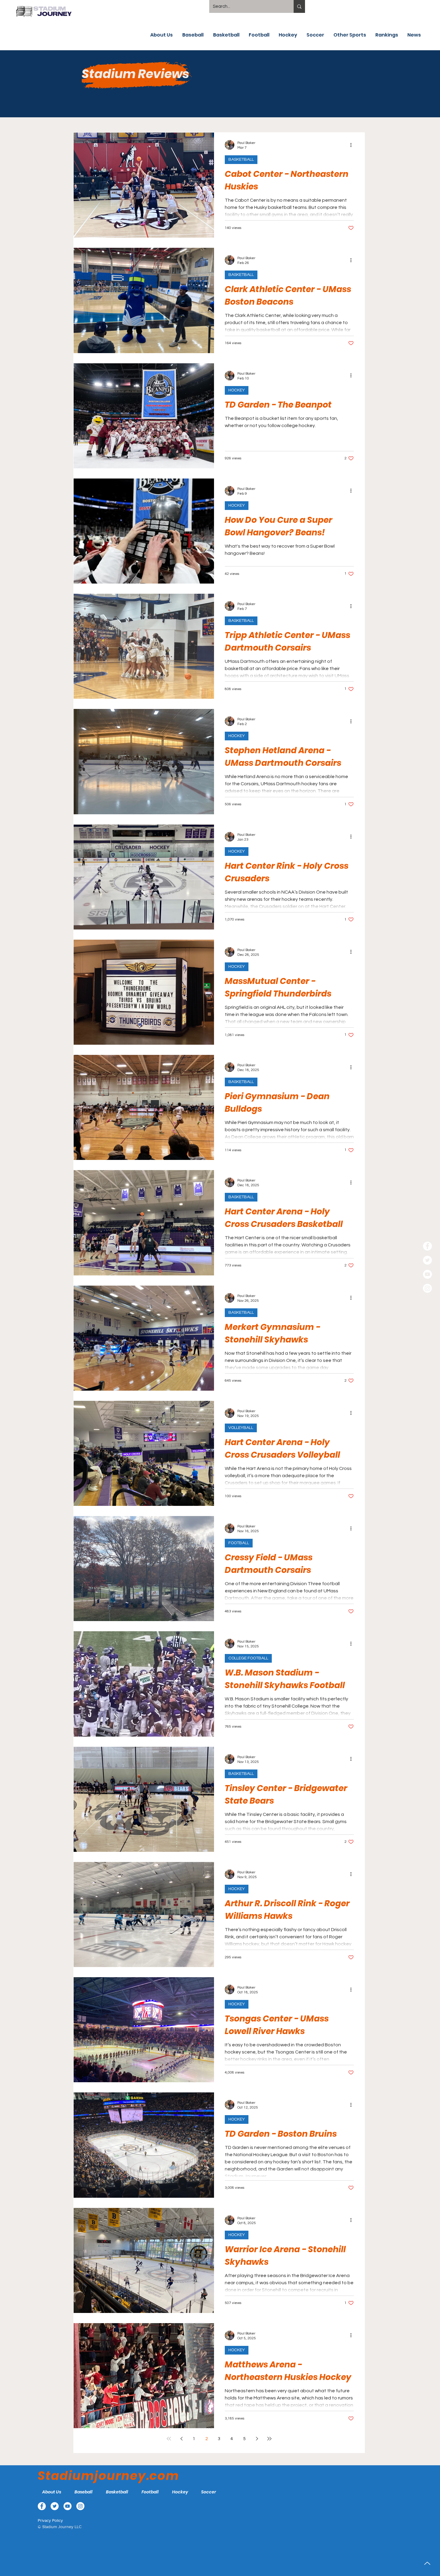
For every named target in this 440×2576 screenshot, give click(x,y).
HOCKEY (237, 390)
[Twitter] (427, 1260)
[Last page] (269, 2439)
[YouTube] (427, 1274)
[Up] (427, 2563)
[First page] (169, 2439)
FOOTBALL (239, 1543)
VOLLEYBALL (241, 1428)
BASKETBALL (241, 160)
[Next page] (257, 2439)
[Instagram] (427, 1288)
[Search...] (299, 6)
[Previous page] (181, 2439)
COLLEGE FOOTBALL (248, 1658)
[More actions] (353, 145)
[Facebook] (427, 1246)
